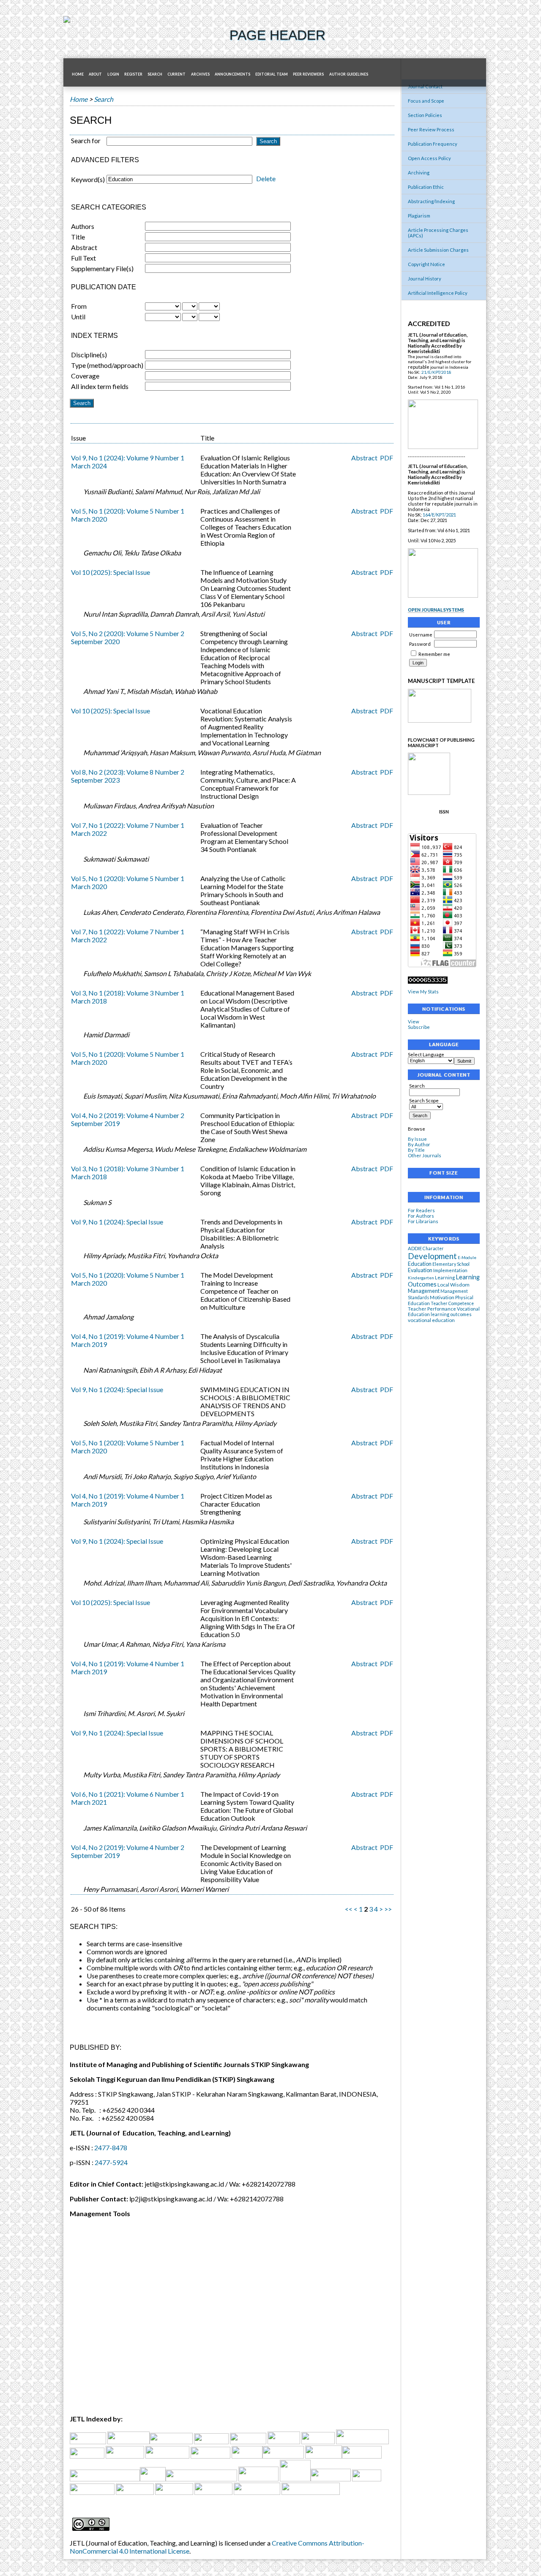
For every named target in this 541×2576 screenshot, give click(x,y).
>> (388, 1909)
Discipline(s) (89, 355)
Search (417, 1086)
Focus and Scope (426, 101)
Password (420, 644)
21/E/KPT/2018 (436, 372)
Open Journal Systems (436, 610)
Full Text (83, 258)
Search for (86, 140)
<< (349, 1909)
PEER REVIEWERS (308, 74)
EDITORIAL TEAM (272, 74)
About (95, 74)
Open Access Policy (429, 158)
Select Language (426, 1054)
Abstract (84, 247)
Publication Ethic (426, 187)
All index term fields (100, 386)
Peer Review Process (431, 129)
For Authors (421, 1216)
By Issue (417, 1139)
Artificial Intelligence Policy (438, 293)
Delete (266, 178)
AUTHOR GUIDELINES (349, 74)
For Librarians (423, 1221)
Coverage (85, 376)
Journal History (425, 279)
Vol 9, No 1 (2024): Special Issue (117, 1222)
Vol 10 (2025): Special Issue (111, 572)
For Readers (421, 1210)
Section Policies (425, 115)
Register (133, 74)
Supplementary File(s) (102, 268)
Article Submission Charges (438, 250)
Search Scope (424, 1100)
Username (421, 635)
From (79, 306)
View (414, 1021)
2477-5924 (111, 2162)
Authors (83, 226)
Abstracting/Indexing (431, 201)
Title (78, 237)
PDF (387, 458)
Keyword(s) (88, 179)
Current (176, 74)
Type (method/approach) (107, 365)
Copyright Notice (426, 264)
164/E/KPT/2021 (439, 515)
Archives (200, 74)
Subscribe (419, 1027)
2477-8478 (111, 2148)
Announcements (232, 74)
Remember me (434, 654)
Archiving (419, 173)
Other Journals (425, 1155)
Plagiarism (419, 216)
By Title (416, 1150)
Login (113, 74)
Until (78, 317)
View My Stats (423, 992)
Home (78, 74)
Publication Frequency (433, 144)
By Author (419, 1144)
